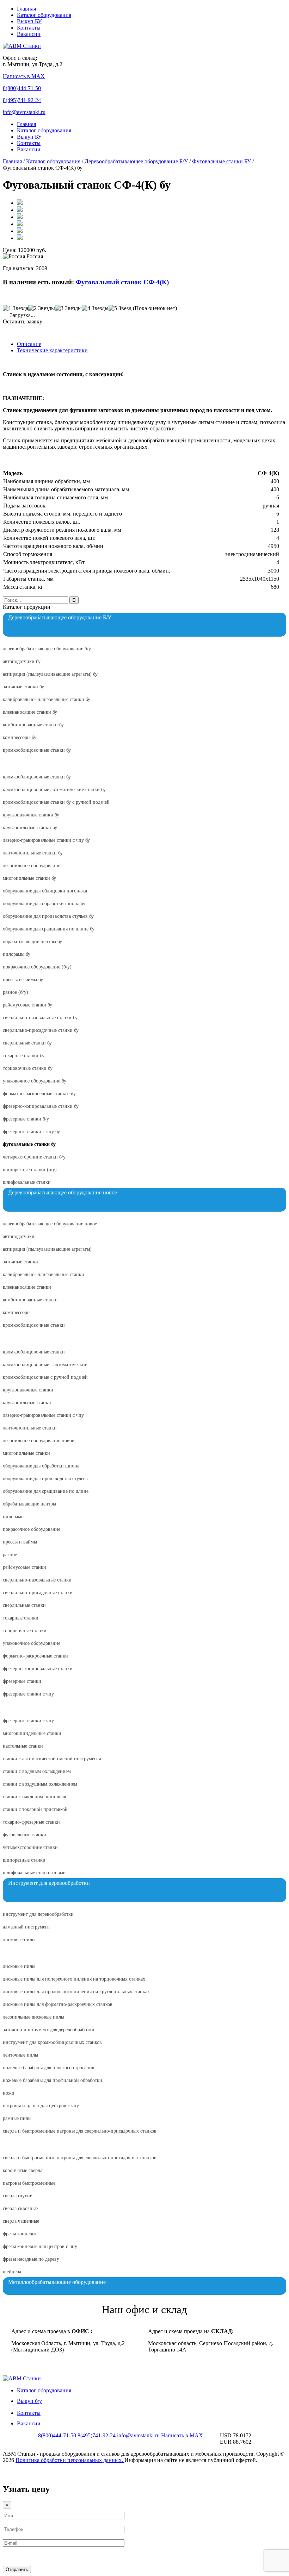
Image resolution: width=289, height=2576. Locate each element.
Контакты (29, 28)
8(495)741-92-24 (22, 100)
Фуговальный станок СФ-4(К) (122, 282)
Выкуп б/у (29, 2401)
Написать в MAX (24, 76)
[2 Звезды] (42, 308)
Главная (26, 9)
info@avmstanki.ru (24, 112)
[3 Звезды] (68, 308)
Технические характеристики (52, 350)
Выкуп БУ (29, 21)
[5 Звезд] (120, 308)
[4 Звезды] (95, 308)
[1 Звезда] (16, 308)
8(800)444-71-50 (22, 88)
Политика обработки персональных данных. (70, 2460)
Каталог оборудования (44, 15)
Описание (29, 344)
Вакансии (29, 34)
